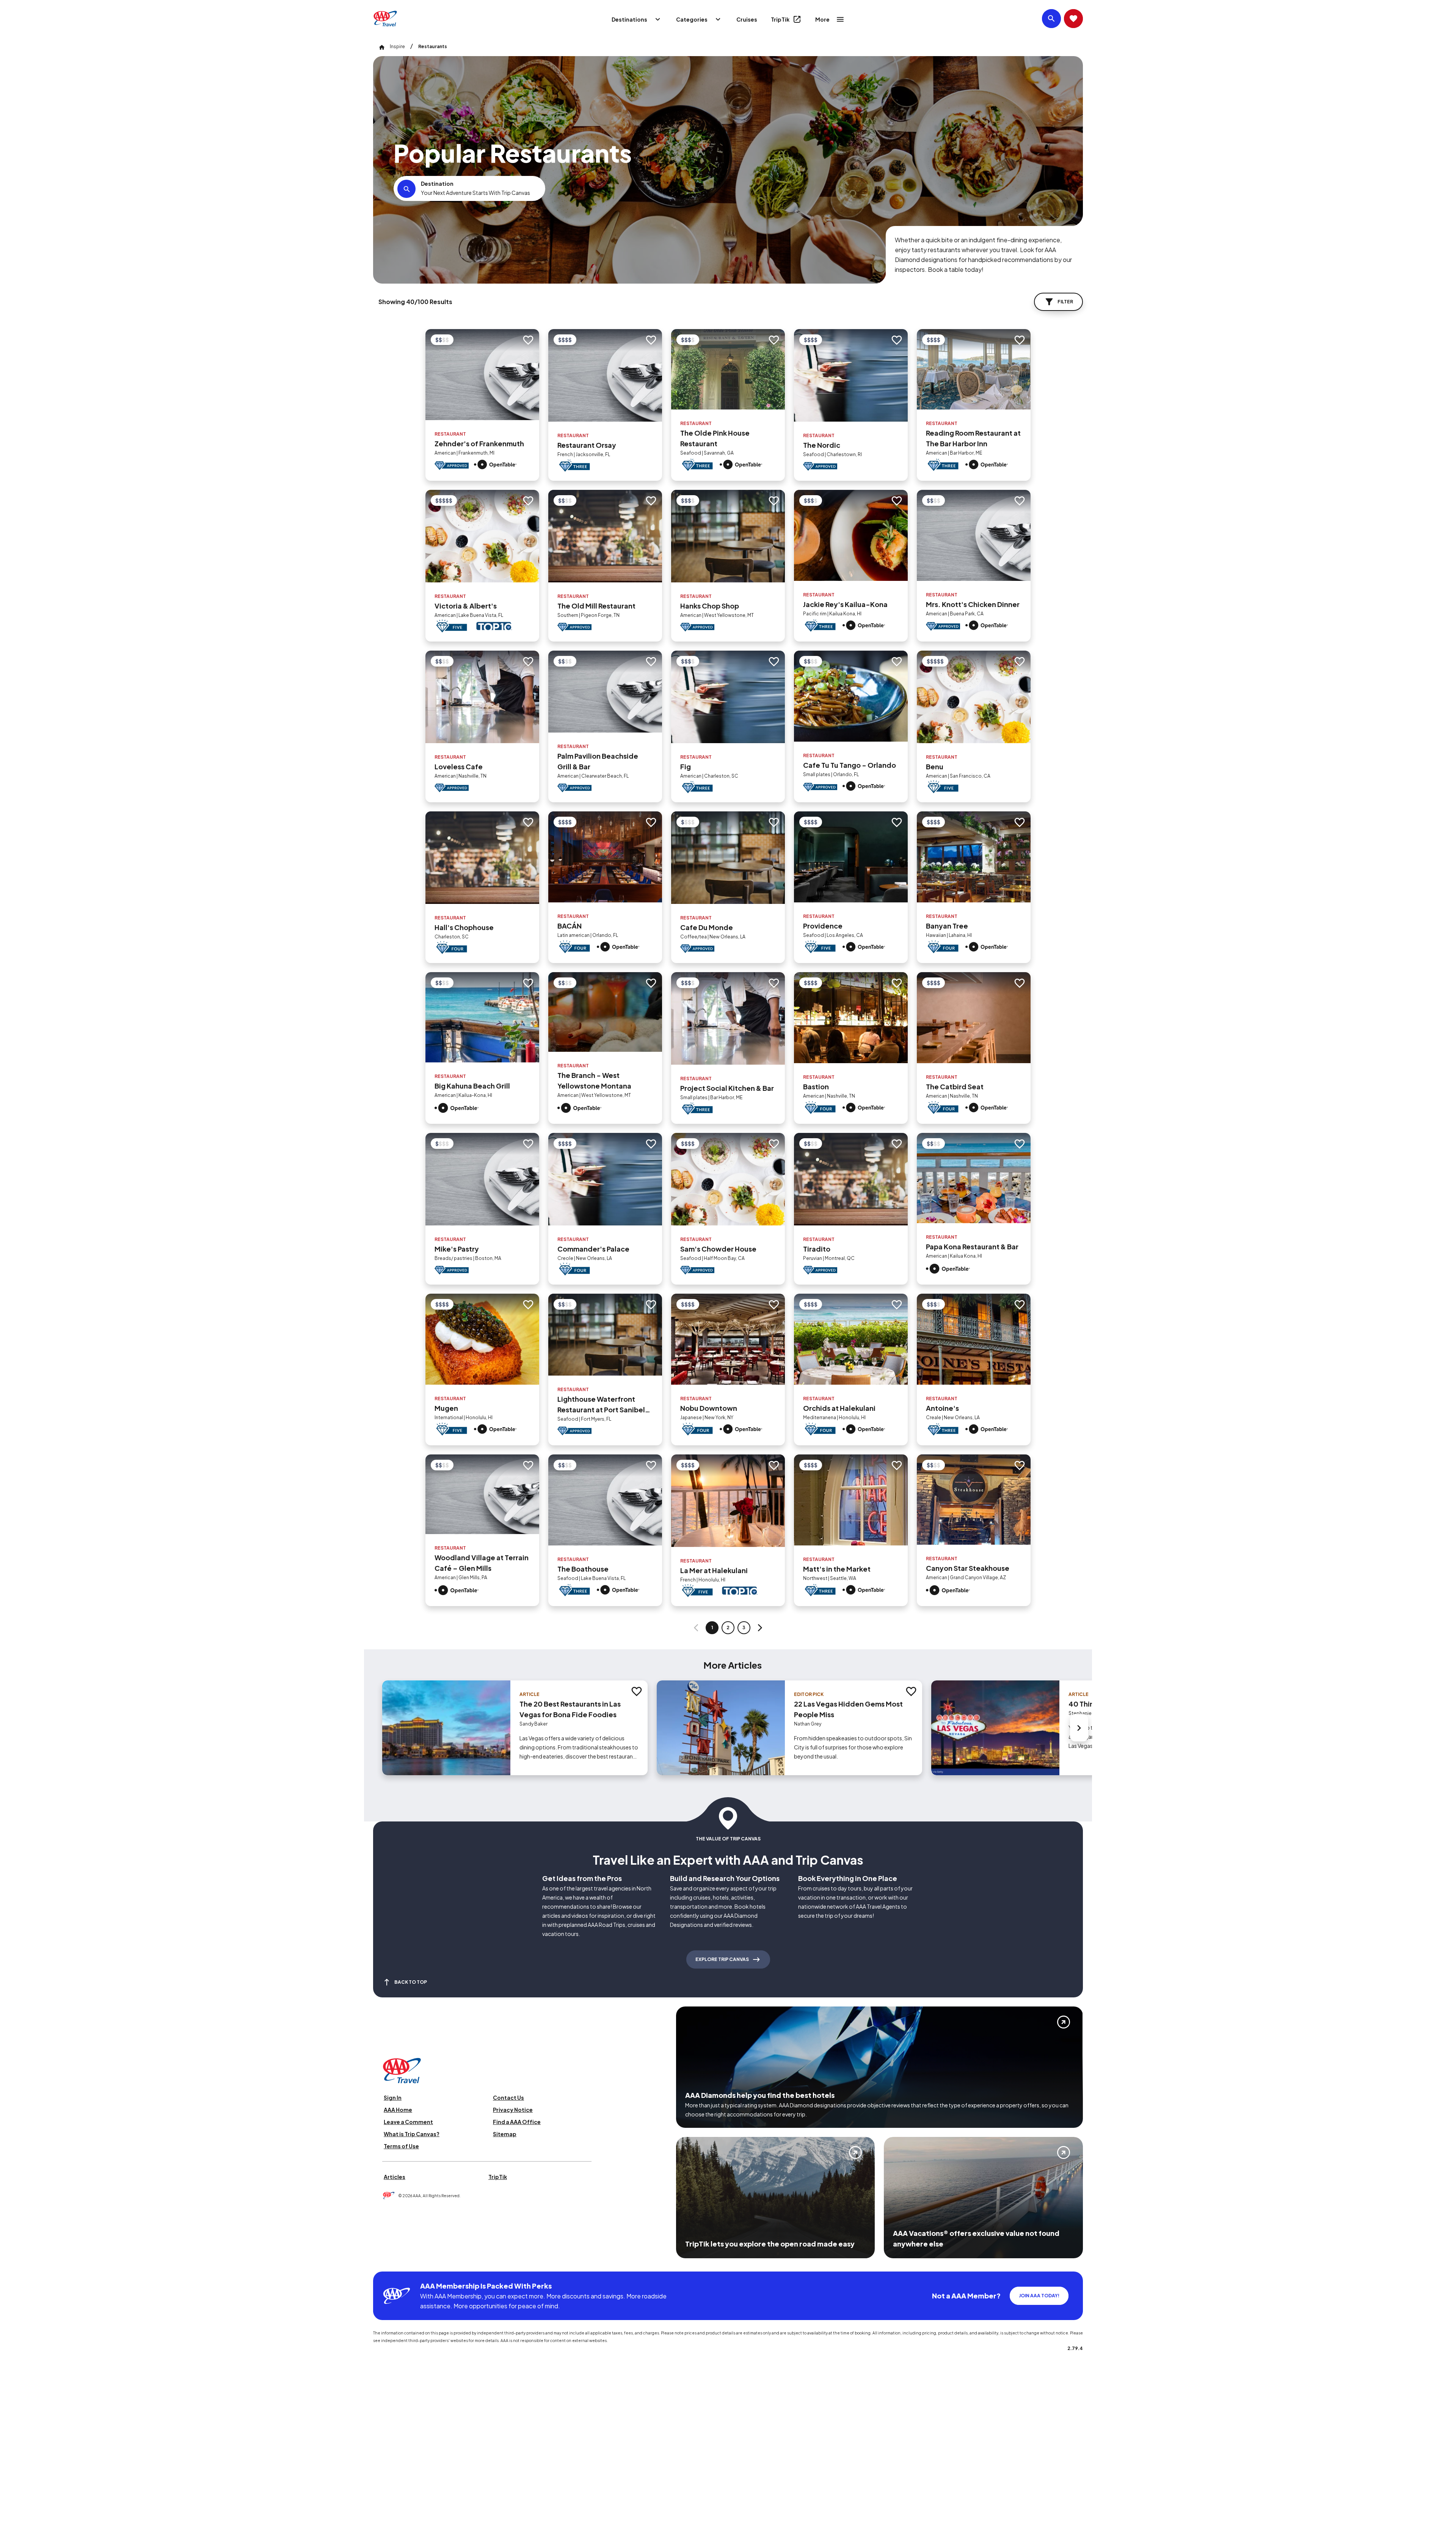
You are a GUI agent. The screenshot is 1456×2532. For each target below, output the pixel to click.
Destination (437, 184)
